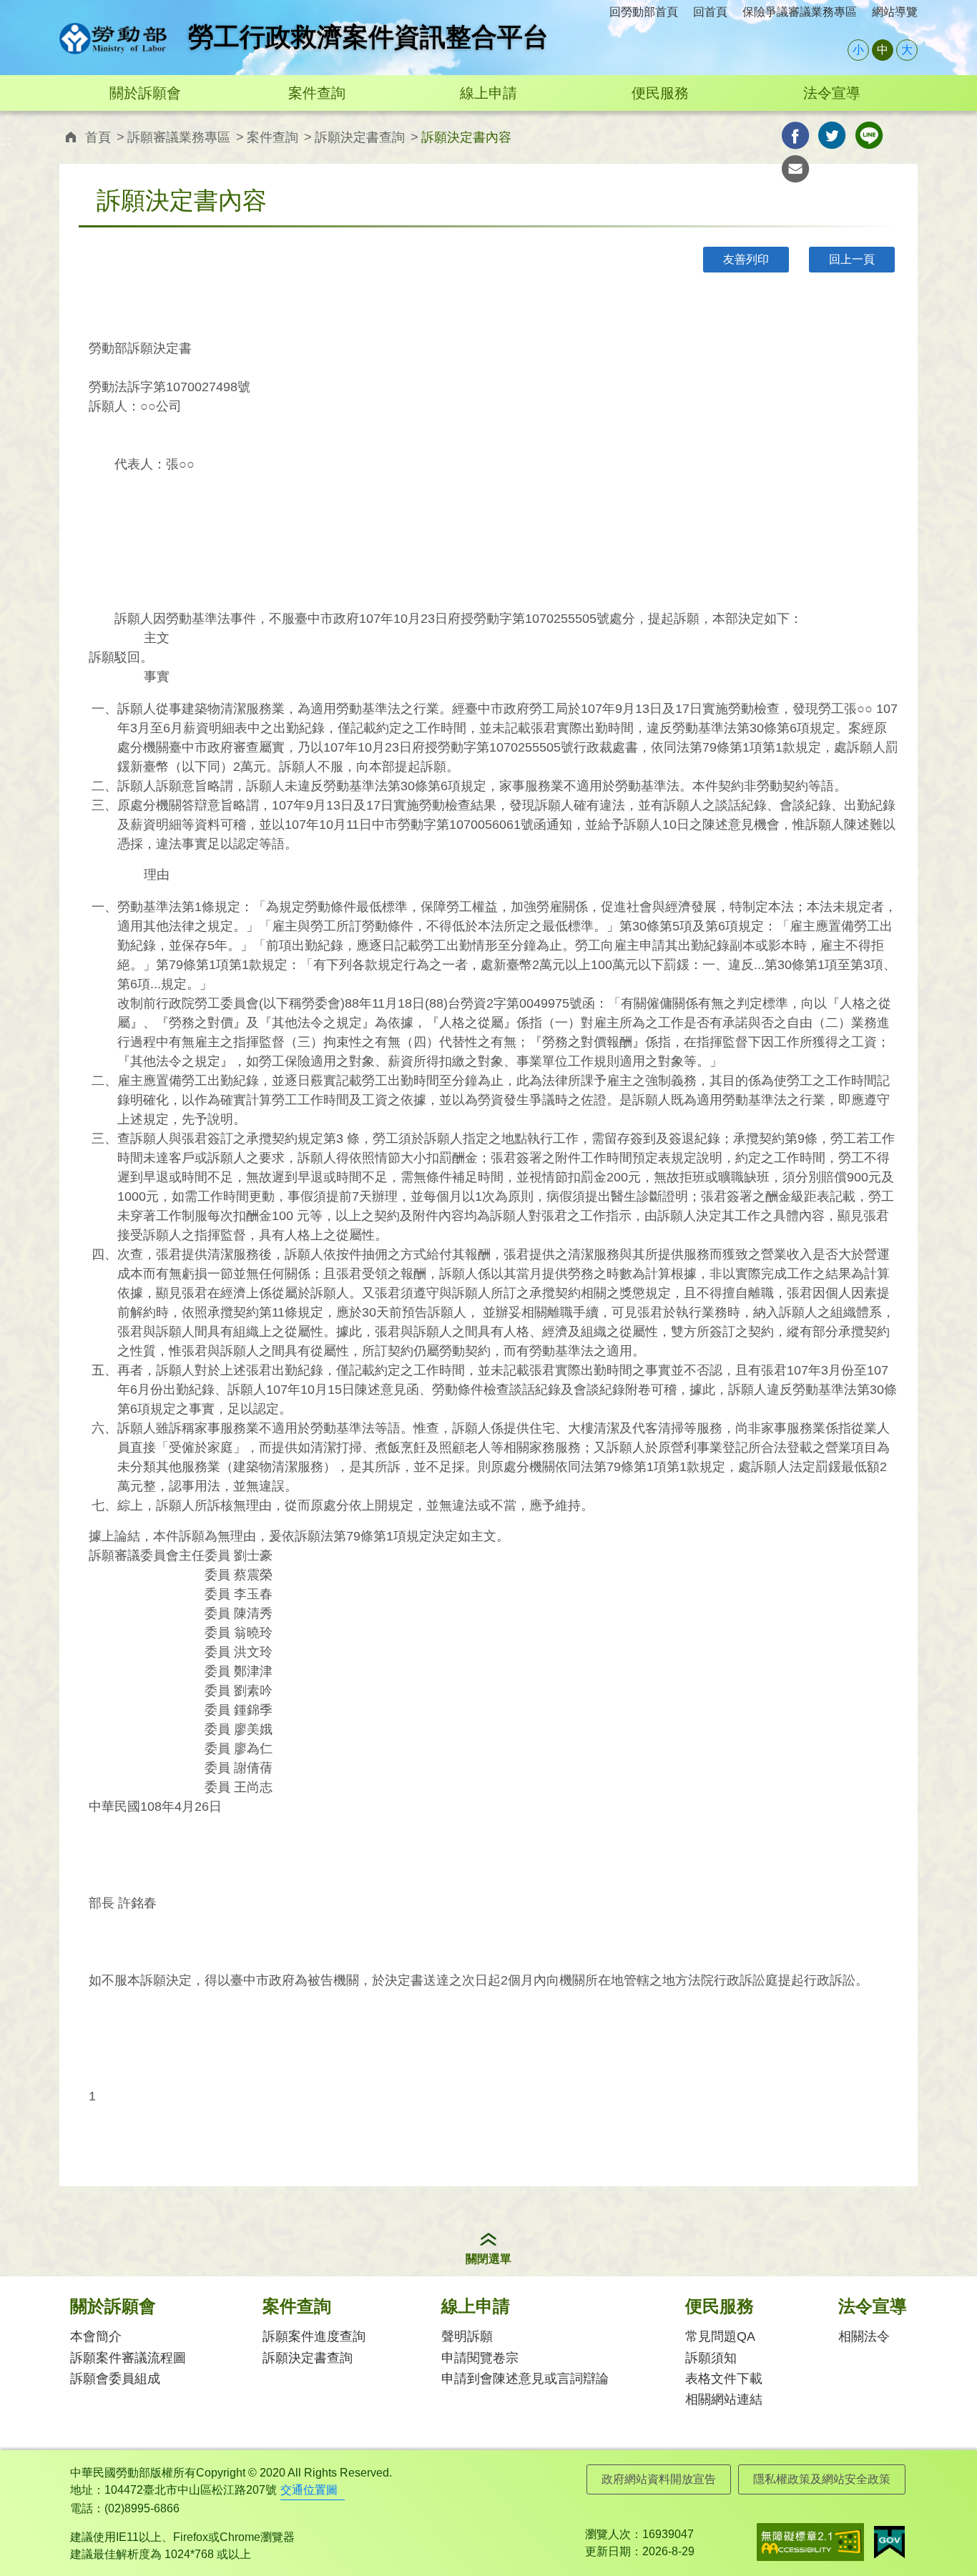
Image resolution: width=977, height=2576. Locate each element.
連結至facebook (796, 136)
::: (64, 8)
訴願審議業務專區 (179, 137)
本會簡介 (96, 2336)
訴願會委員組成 (115, 2379)
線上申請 (488, 93)
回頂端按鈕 (945, 2537)
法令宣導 (832, 93)
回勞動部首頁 (644, 12)
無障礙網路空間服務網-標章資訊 (810, 2542)
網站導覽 (895, 12)
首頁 (98, 137)
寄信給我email (796, 169)
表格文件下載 (724, 2379)
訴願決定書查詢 (360, 137)
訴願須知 (711, 2358)
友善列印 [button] (746, 259)
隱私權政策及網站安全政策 (822, 2479)
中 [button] (883, 50)
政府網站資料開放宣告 (659, 2479)
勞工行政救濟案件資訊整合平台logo (113, 39)
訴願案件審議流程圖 (128, 2358)
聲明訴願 (467, 2336)
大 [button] (907, 50)
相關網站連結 (724, 2399)
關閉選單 (488, 2259)
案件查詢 (317, 93)
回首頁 (710, 12)
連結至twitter (832, 136)
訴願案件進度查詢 (314, 2336)
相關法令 (864, 2336)
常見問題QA (720, 2336)
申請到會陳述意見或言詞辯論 (525, 2379)
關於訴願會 (145, 93)
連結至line (869, 136)
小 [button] (858, 50)
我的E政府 (889, 2542)
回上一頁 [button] (852, 259)
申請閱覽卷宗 (480, 2358)
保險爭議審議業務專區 (800, 12)
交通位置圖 (309, 2490)
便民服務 (660, 93)
